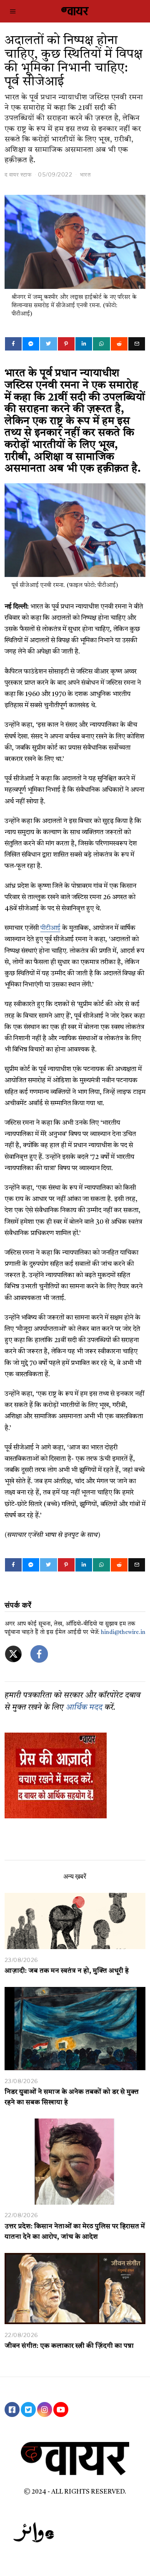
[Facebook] (13, 344)
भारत (85, 174)
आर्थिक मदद (84, 1708)
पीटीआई (50, 928)
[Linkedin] (84, 344)
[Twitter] (48, 344)
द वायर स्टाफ (18, 174)
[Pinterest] (66, 344)
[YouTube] (61, 2409)
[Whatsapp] (101, 344)
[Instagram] (45, 2409)
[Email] (137, 344)
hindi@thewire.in (123, 1632)
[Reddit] (119, 344)
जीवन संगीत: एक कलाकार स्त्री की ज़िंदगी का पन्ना (69, 2346)
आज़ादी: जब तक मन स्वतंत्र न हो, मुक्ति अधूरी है (67, 1971)
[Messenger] (31, 344)
